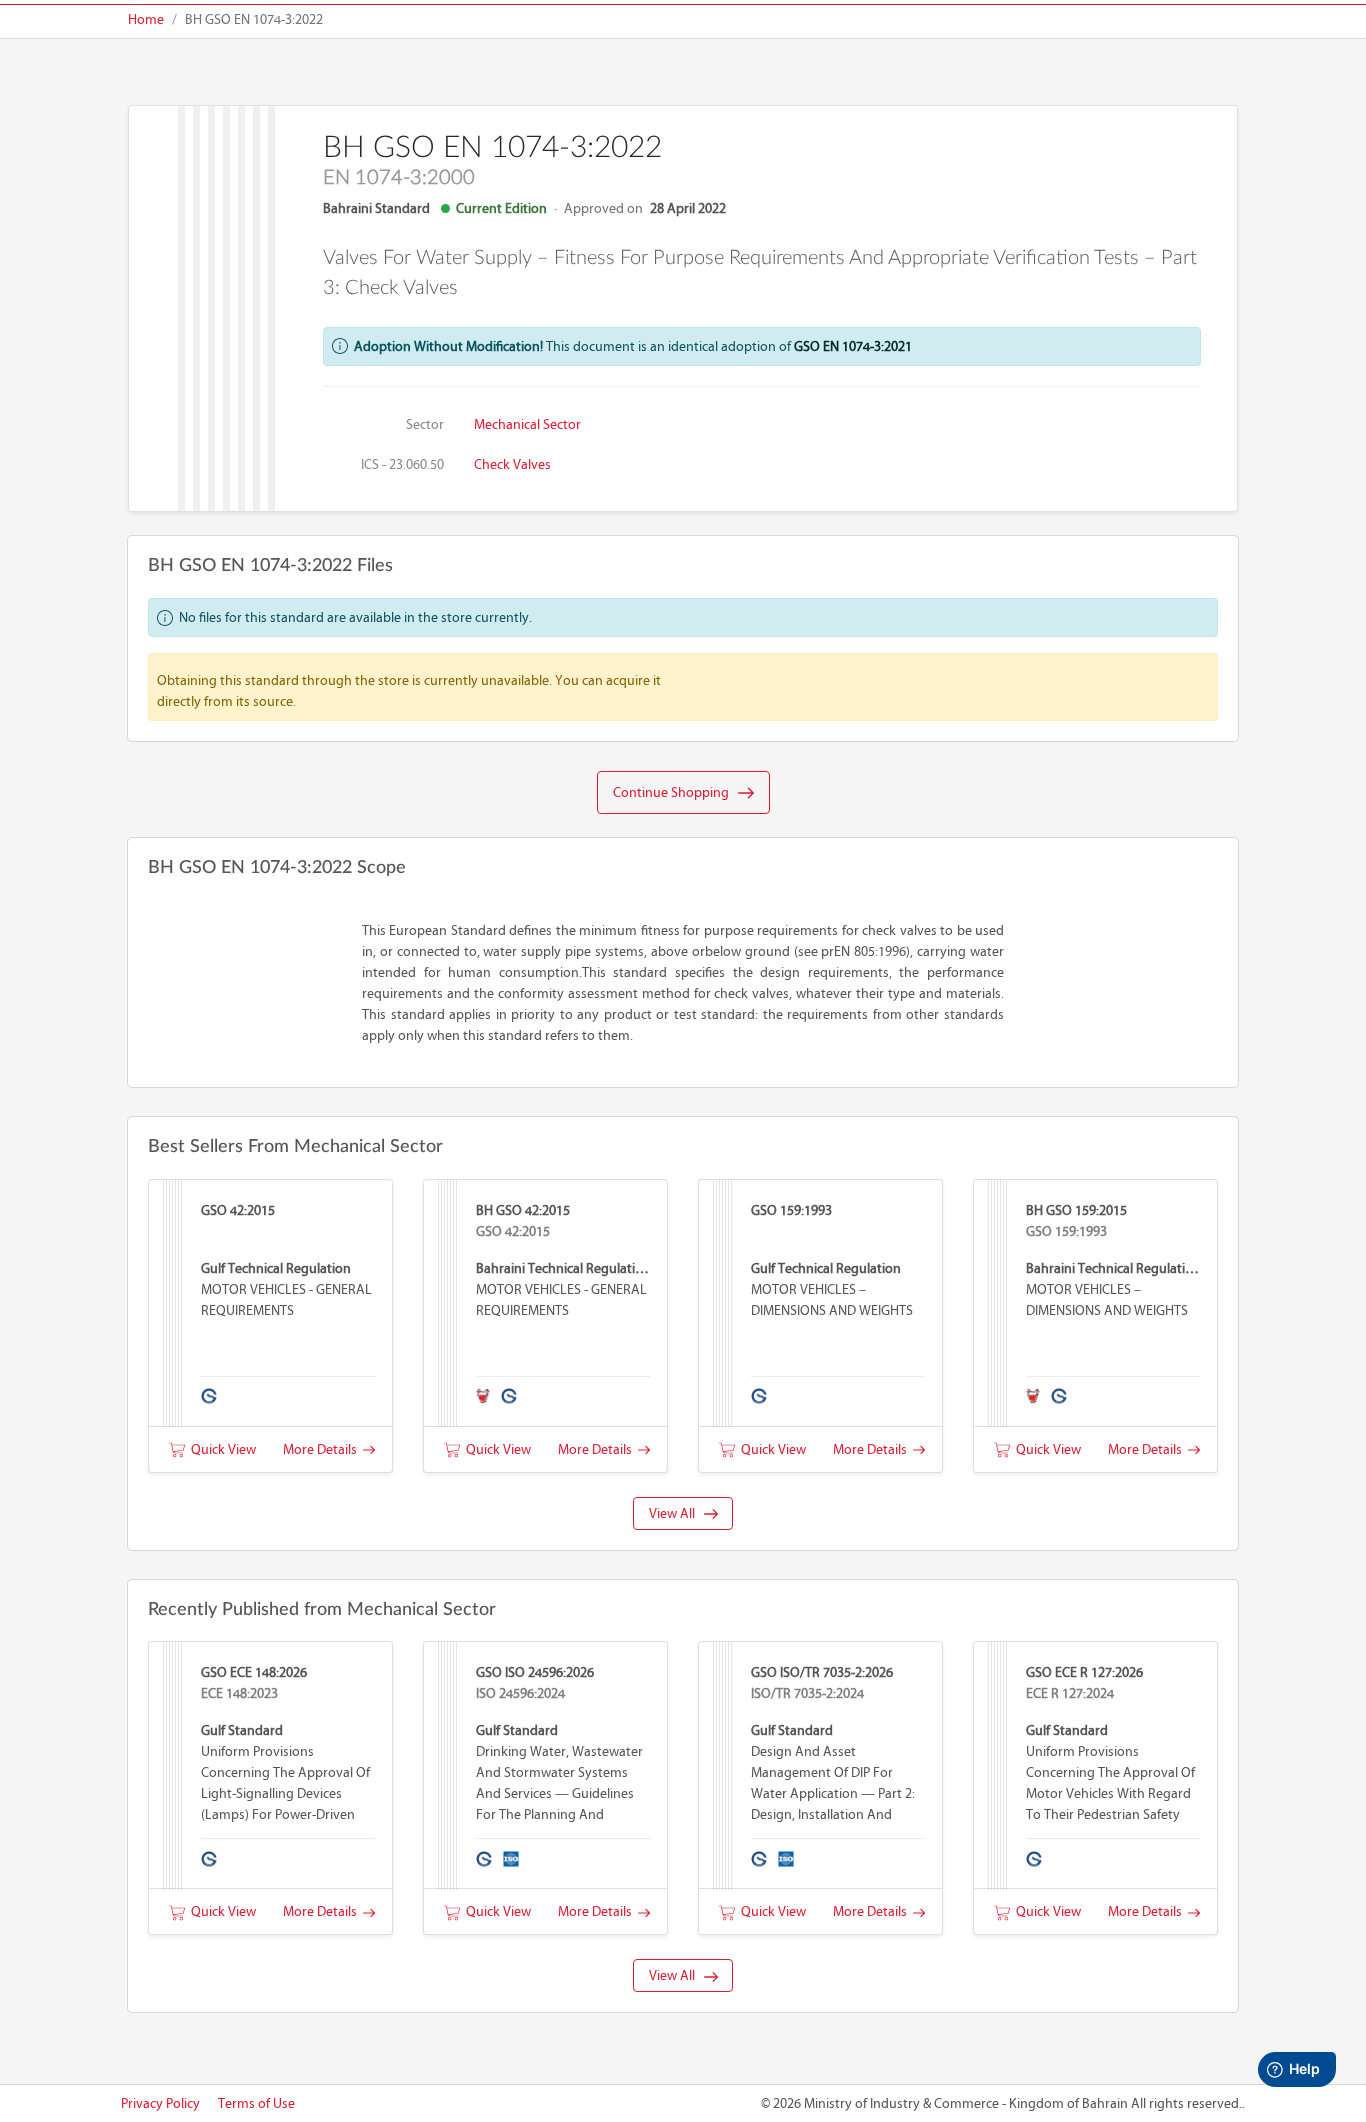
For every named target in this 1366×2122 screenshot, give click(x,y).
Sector (425, 424)
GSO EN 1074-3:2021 (853, 346)
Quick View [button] (220, 1449)
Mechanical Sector (527, 424)
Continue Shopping (675, 792)
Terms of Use (256, 2103)
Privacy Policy (160, 2103)
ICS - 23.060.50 (402, 464)
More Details (323, 1449)
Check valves (512, 464)
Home (146, 19)
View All (676, 1513)
